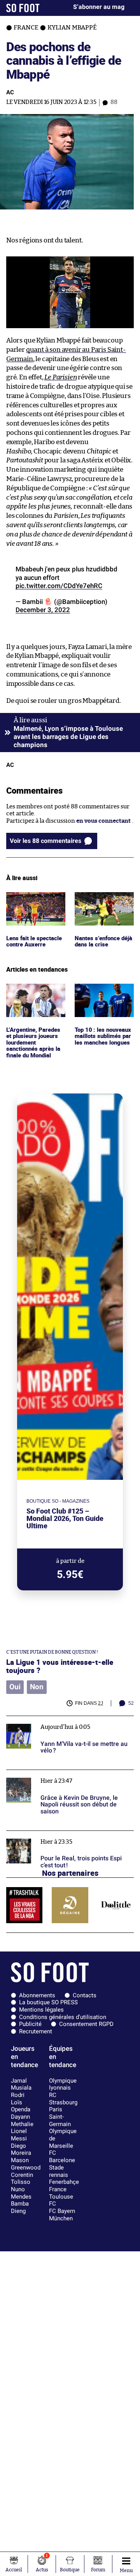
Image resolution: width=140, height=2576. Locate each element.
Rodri (18, 2095)
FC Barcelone (62, 2156)
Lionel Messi (19, 2135)
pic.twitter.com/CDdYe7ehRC (59, 586)
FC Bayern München (62, 2215)
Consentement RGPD (86, 2024)
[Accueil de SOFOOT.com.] (23, 8)
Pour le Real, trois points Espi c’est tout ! (61, 1834)
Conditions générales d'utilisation (63, 2017)
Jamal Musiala (21, 2084)
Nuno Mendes (21, 2193)
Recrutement (36, 2031)
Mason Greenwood (26, 2164)
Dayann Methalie (22, 2120)
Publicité (30, 2024)
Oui (15, 1687)
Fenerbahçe (64, 2182)
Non (37, 1687)
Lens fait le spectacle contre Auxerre (34, 899)
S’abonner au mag (99, 7)
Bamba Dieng (20, 2207)
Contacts (85, 1995)
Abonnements (37, 1995)
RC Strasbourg (63, 2099)
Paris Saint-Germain (60, 2117)
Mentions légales (41, 2010)
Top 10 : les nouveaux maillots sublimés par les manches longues (104, 994)
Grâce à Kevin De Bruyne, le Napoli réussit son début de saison (69, 1777)
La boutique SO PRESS (48, 2002)
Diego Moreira (21, 2150)
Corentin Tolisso (22, 2179)
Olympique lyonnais (63, 2084)
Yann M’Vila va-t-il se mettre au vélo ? (57, 1719)
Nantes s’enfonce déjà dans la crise (98, 899)
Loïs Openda (21, 2106)
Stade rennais (59, 2171)
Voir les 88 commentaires (45, 841)
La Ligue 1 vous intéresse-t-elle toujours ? (60, 1666)
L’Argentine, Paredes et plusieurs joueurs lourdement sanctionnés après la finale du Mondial (35, 1002)
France (58, 2189)
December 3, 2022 (43, 610)
